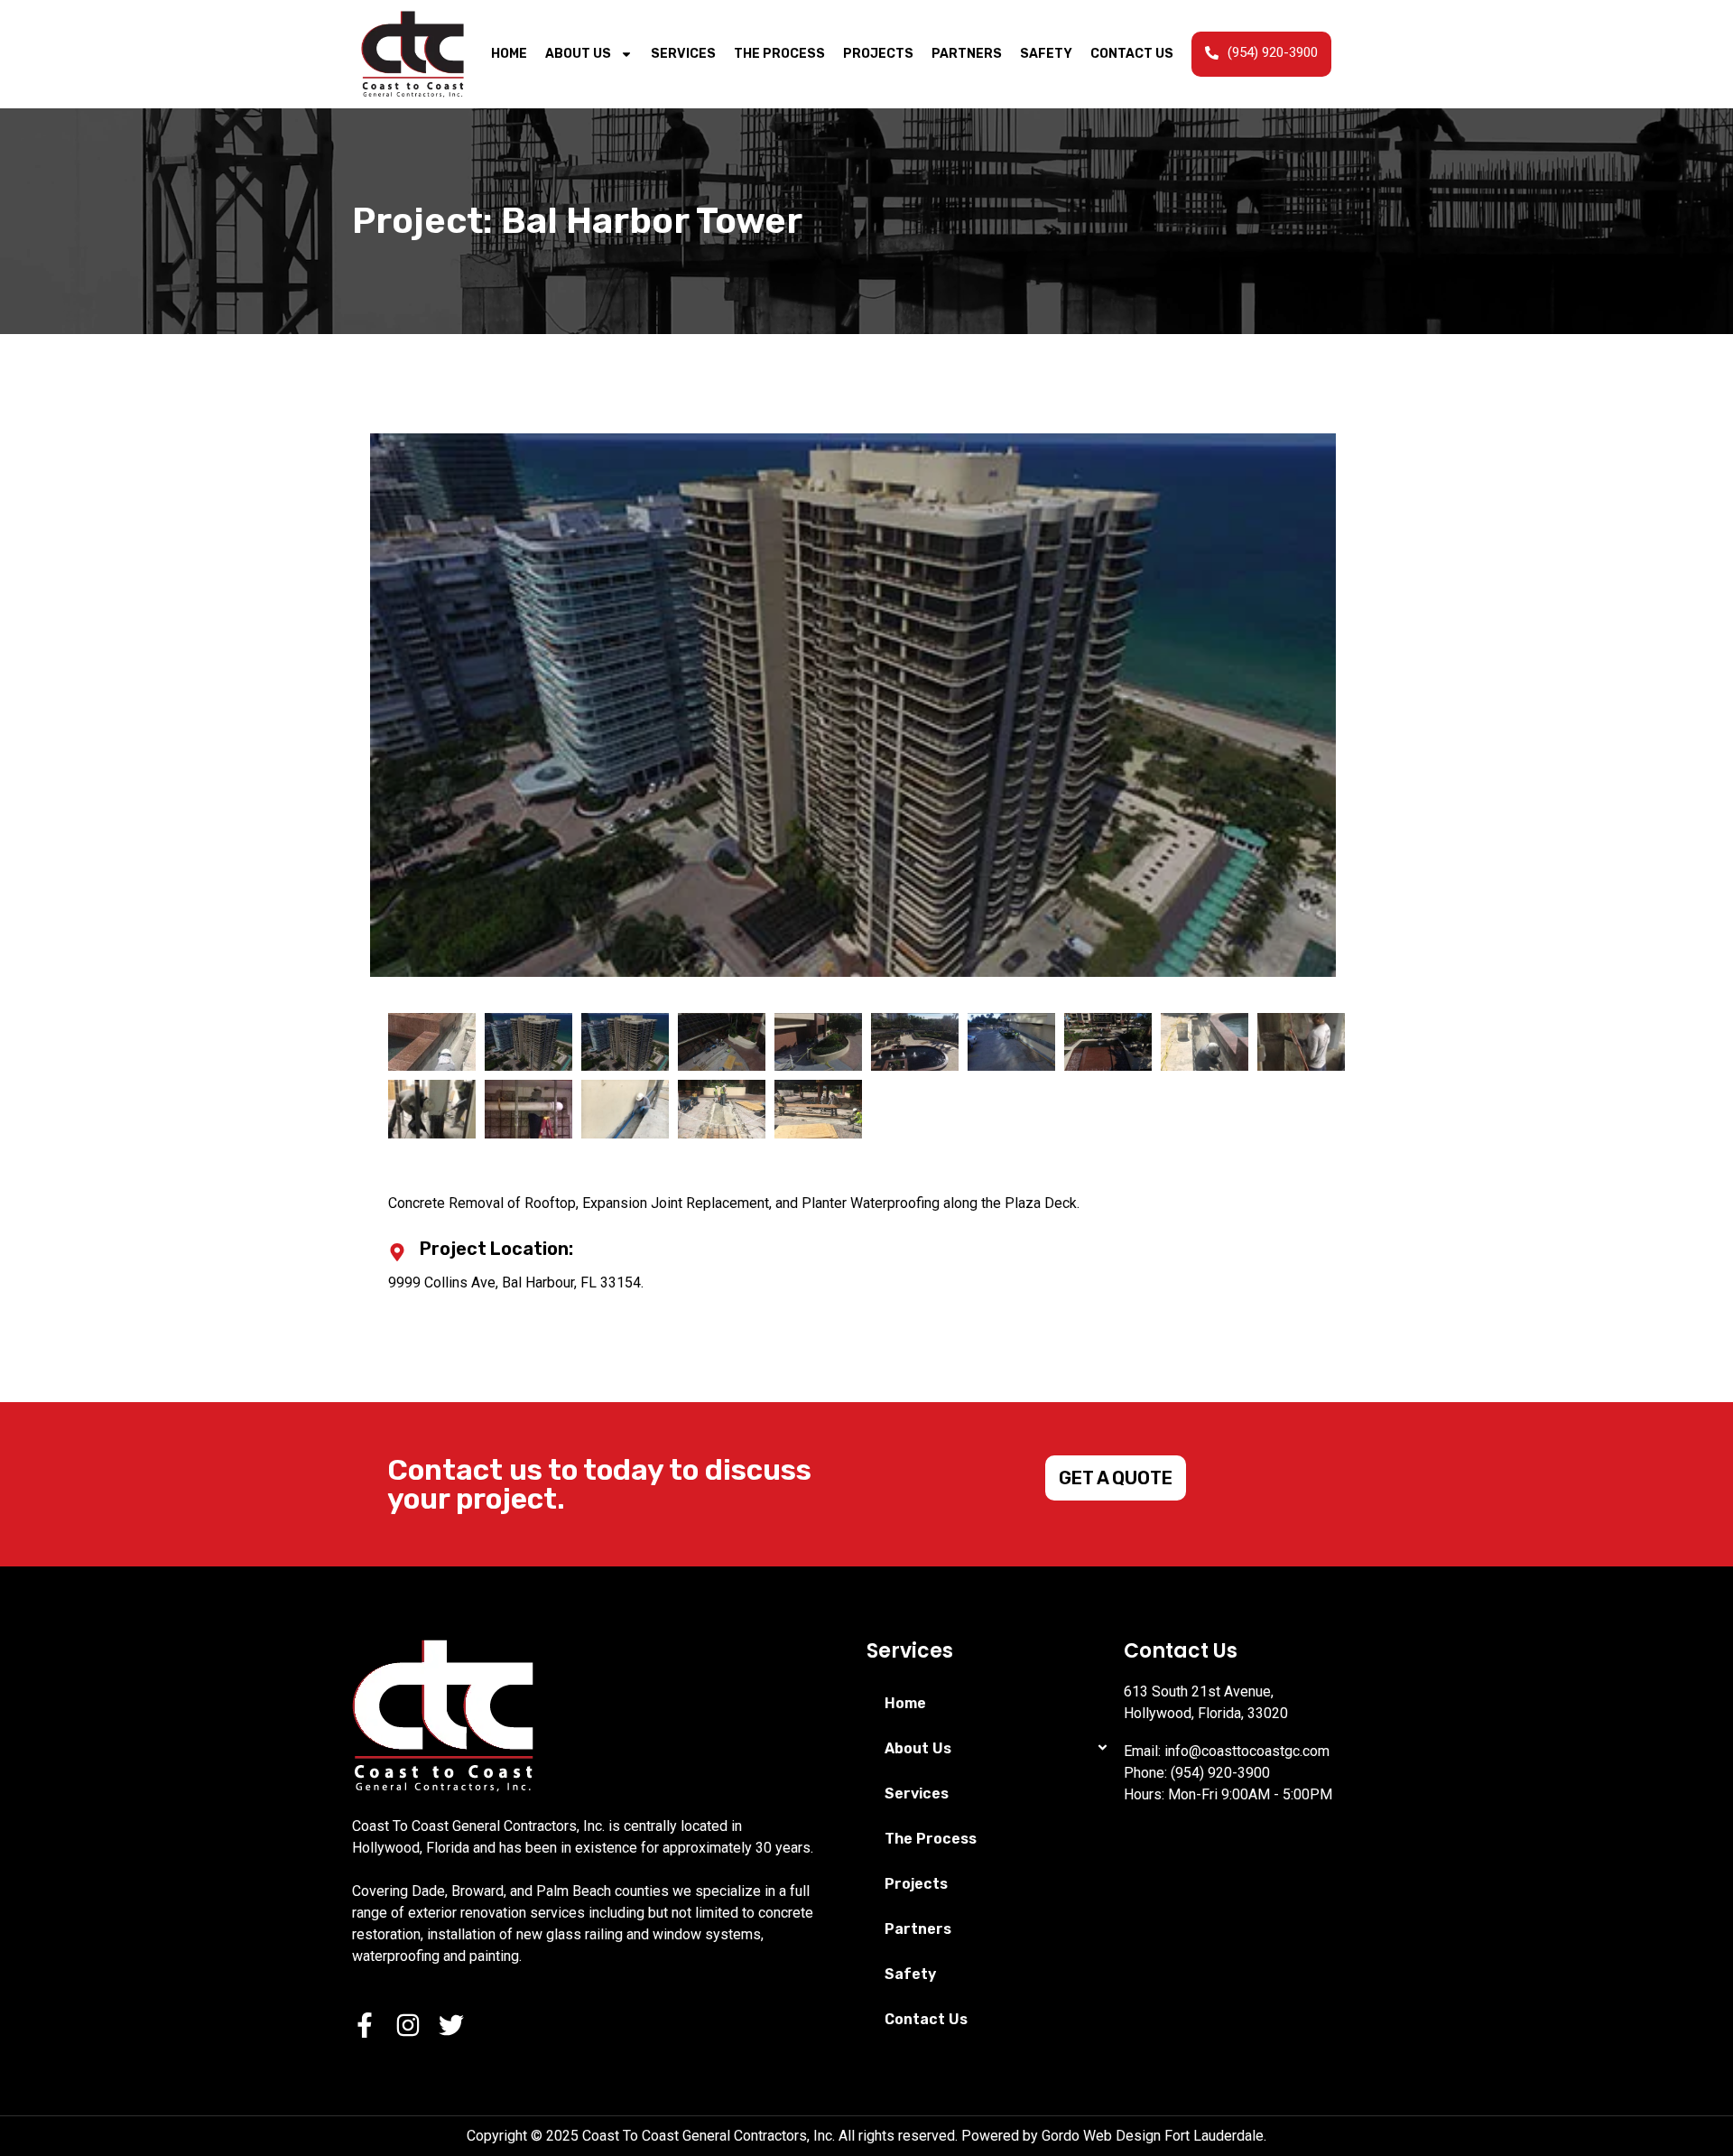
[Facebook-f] (365, 2025)
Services (683, 54)
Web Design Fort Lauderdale (1173, 2136)
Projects (878, 54)
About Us (578, 54)
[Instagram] (408, 2025)
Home (509, 54)
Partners (967, 54)
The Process (779, 54)
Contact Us (1132, 54)
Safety (1046, 54)
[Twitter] (451, 2025)
